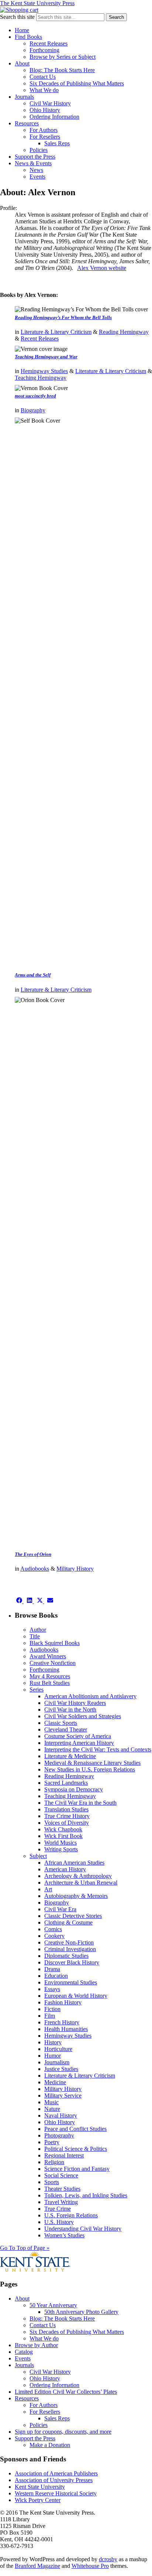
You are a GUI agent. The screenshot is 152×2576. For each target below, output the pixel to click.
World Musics (61, 1843)
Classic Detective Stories (73, 1916)
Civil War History (50, 103)
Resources (27, 123)
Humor (53, 2056)
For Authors (44, 130)
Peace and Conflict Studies (75, 2129)
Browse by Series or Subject (63, 57)
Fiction (52, 2009)
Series (37, 1690)
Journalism (57, 2062)
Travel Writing (61, 2202)
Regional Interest (64, 2155)
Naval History (61, 2115)
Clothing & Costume (68, 1922)
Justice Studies (61, 2069)
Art (48, 1889)
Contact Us (43, 77)
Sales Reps (57, 143)
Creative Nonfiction (53, 1663)
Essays (52, 1989)
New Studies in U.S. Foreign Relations (90, 1769)
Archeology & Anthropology (78, 1876)
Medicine (55, 2082)
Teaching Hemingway (41, 378)
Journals (24, 97)
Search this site (17, 17)
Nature (52, 2109)
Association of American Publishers (56, 2473)
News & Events (33, 163)
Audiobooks (35, 1569)
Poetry (52, 2142)
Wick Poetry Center (38, 2500)
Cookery (54, 1936)
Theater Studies (62, 2189)
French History (62, 2022)
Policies (39, 150)
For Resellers (45, 137)
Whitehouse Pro (90, 2566)
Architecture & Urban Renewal (81, 1883)
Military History (75, 1569)
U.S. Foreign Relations (71, 2215)
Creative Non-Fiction (69, 1942)
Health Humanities (66, 2029)
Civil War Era (60, 1909)
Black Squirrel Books (55, 1643)
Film (50, 2016)
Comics (53, 1929)
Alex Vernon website (102, 268)
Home (22, 30)
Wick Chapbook (63, 1829)
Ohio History (45, 110)
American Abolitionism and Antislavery (90, 1696)
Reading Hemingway (124, 332)
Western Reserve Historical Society (56, 2493)
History (53, 2042)
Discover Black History (72, 1962)
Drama (52, 1969)
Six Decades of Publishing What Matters (77, 83)
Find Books (28, 37)
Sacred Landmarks (66, 1783)
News (36, 170)
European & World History (76, 1996)
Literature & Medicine (70, 1756)
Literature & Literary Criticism (56, 332)
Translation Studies (66, 1809)
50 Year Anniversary (53, 2305)
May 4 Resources (50, 1676)
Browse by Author (36, 2345)
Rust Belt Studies (50, 1683)
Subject (38, 1856)
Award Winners (48, 1656)
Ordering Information (54, 117)
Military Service (63, 2096)
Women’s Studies (64, 2235)
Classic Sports (61, 1723)
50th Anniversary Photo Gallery (81, 2312)
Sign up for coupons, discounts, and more (63, 2432)
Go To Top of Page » (25, 2248)
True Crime (58, 2209)
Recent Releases (49, 43)
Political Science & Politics (76, 2149)
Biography (33, 410)
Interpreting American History (79, 1743)
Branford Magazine (37, 2566)
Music (51, 2102)
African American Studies (74, 1863)
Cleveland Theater (66, 1729)
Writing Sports (61, 1849)
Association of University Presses (54, 2480)
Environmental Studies (71, 1982)
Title (35, 1636)
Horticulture (58, 2049)
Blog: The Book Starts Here (62, 70)
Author (38, 1630)
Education (56, 1976)
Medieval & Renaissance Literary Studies (92, 1763)
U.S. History (59, 2222)
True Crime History (67, 1816)
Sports (52, 2182)
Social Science (61, 2175)
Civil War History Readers (75, 1703)
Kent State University (40, 2487)
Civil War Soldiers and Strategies (83, 1716)
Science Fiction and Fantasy (77, 2169)
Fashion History (63, 2002)
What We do (44, 90)
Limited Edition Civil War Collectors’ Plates (66, 2392)
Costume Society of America (78, 1736)
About (22, 63)
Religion (54, 2162)
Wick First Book (63, 1836)
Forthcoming (44, 50)
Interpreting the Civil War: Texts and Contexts (98, 1749)
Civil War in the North (70, 1710)
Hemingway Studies (44, 371)
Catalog (24, 2352)
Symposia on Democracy (74, 1789)
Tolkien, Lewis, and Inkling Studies (86, 2195)
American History (65, 1869)
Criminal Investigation (70, 1949)
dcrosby (108, 2559)
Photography (59, 2135)
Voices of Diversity (67, 1823)
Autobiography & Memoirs (76, 1896)
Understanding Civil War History (83, 2229)
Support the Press (35, 157)
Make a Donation (50, 2445)
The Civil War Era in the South (80, 1803)
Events (37, 177)
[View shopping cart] (19, 10)
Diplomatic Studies (66, 1956)
